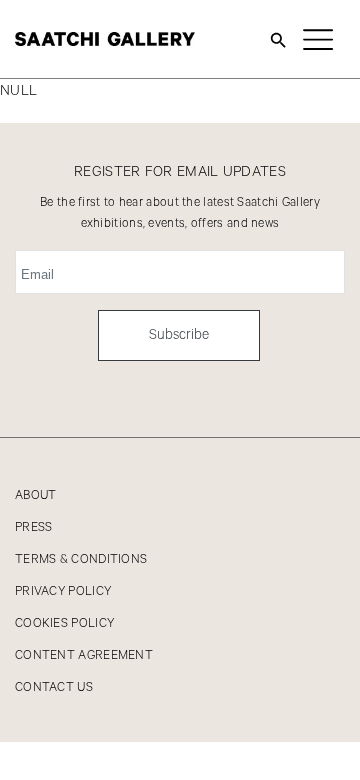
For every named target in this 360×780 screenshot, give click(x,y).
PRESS (34, 527)
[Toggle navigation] (318, 39)
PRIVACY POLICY (63, 591)
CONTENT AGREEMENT (84, 655)
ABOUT (36, 495)
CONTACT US (54, 687)
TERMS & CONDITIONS (81, 559)
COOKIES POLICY (64, 623)
